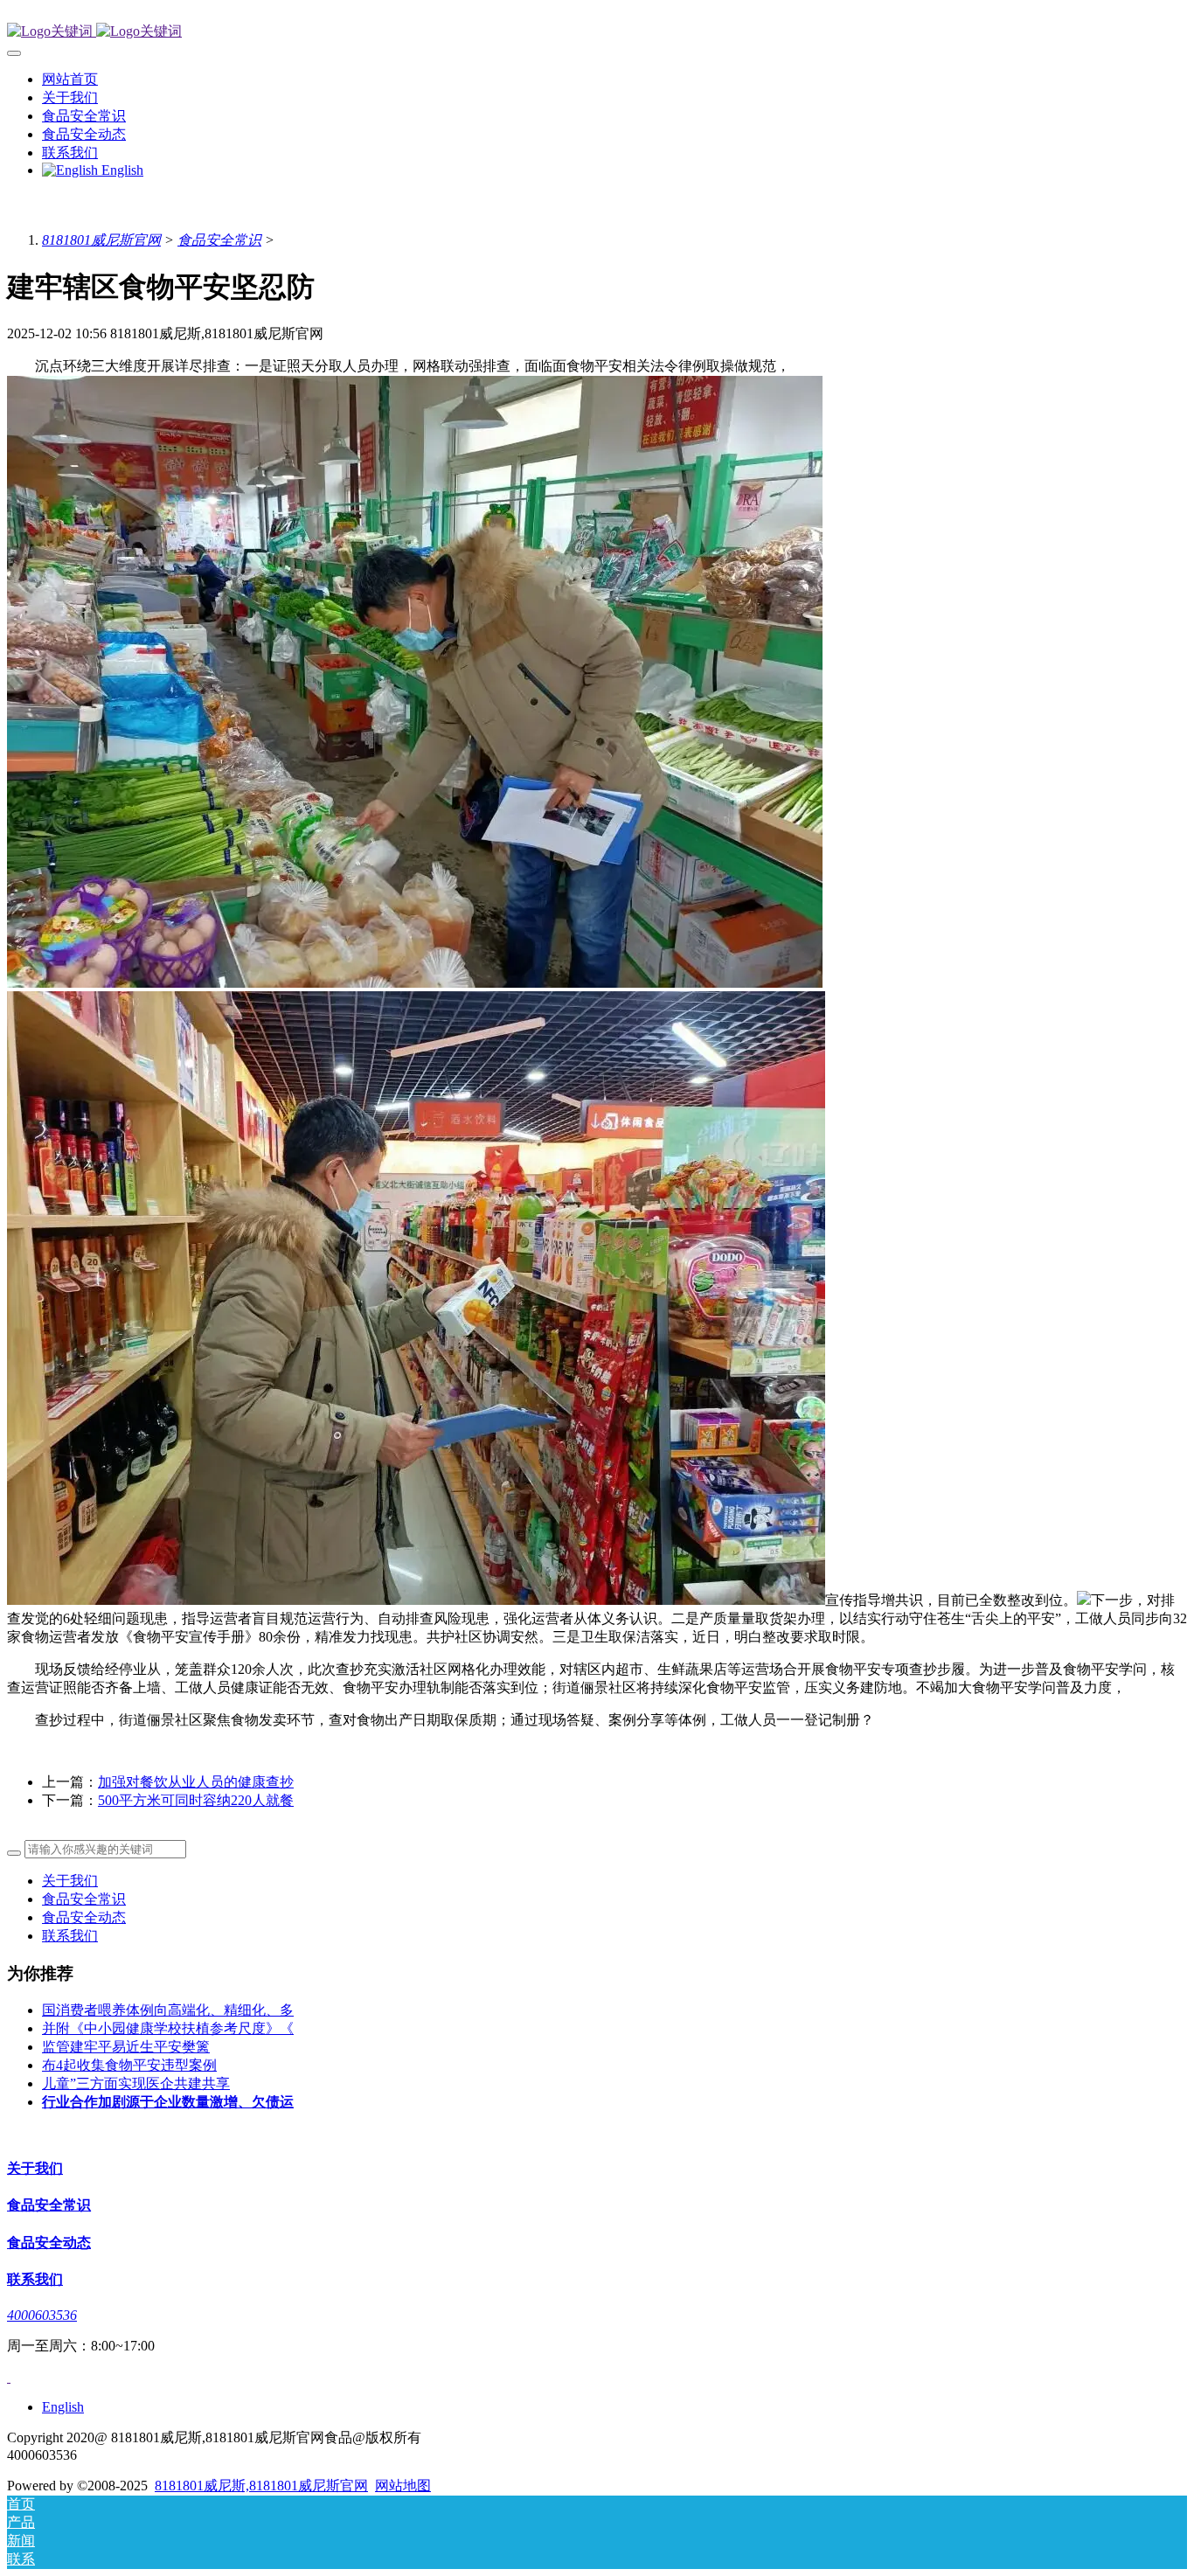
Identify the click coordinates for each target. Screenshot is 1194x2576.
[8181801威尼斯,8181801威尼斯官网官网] (597, 32)
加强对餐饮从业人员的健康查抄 (196, 1782)
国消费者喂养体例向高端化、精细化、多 (168, 2010)
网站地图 (403, 2486)
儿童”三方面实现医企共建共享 (136, 2083)
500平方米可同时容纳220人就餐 (196, 1800)
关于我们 (70, 1881)
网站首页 (70, 79)
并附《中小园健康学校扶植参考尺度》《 (168, 2028)
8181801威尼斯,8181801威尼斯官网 (261, 2486)
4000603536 (42, 2315)
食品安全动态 (84, 1917)
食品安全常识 (219, 240)
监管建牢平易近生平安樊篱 (126, 2047)
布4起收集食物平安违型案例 (129, 2065)
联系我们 (70, 1936)
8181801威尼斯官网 (101, 240)
